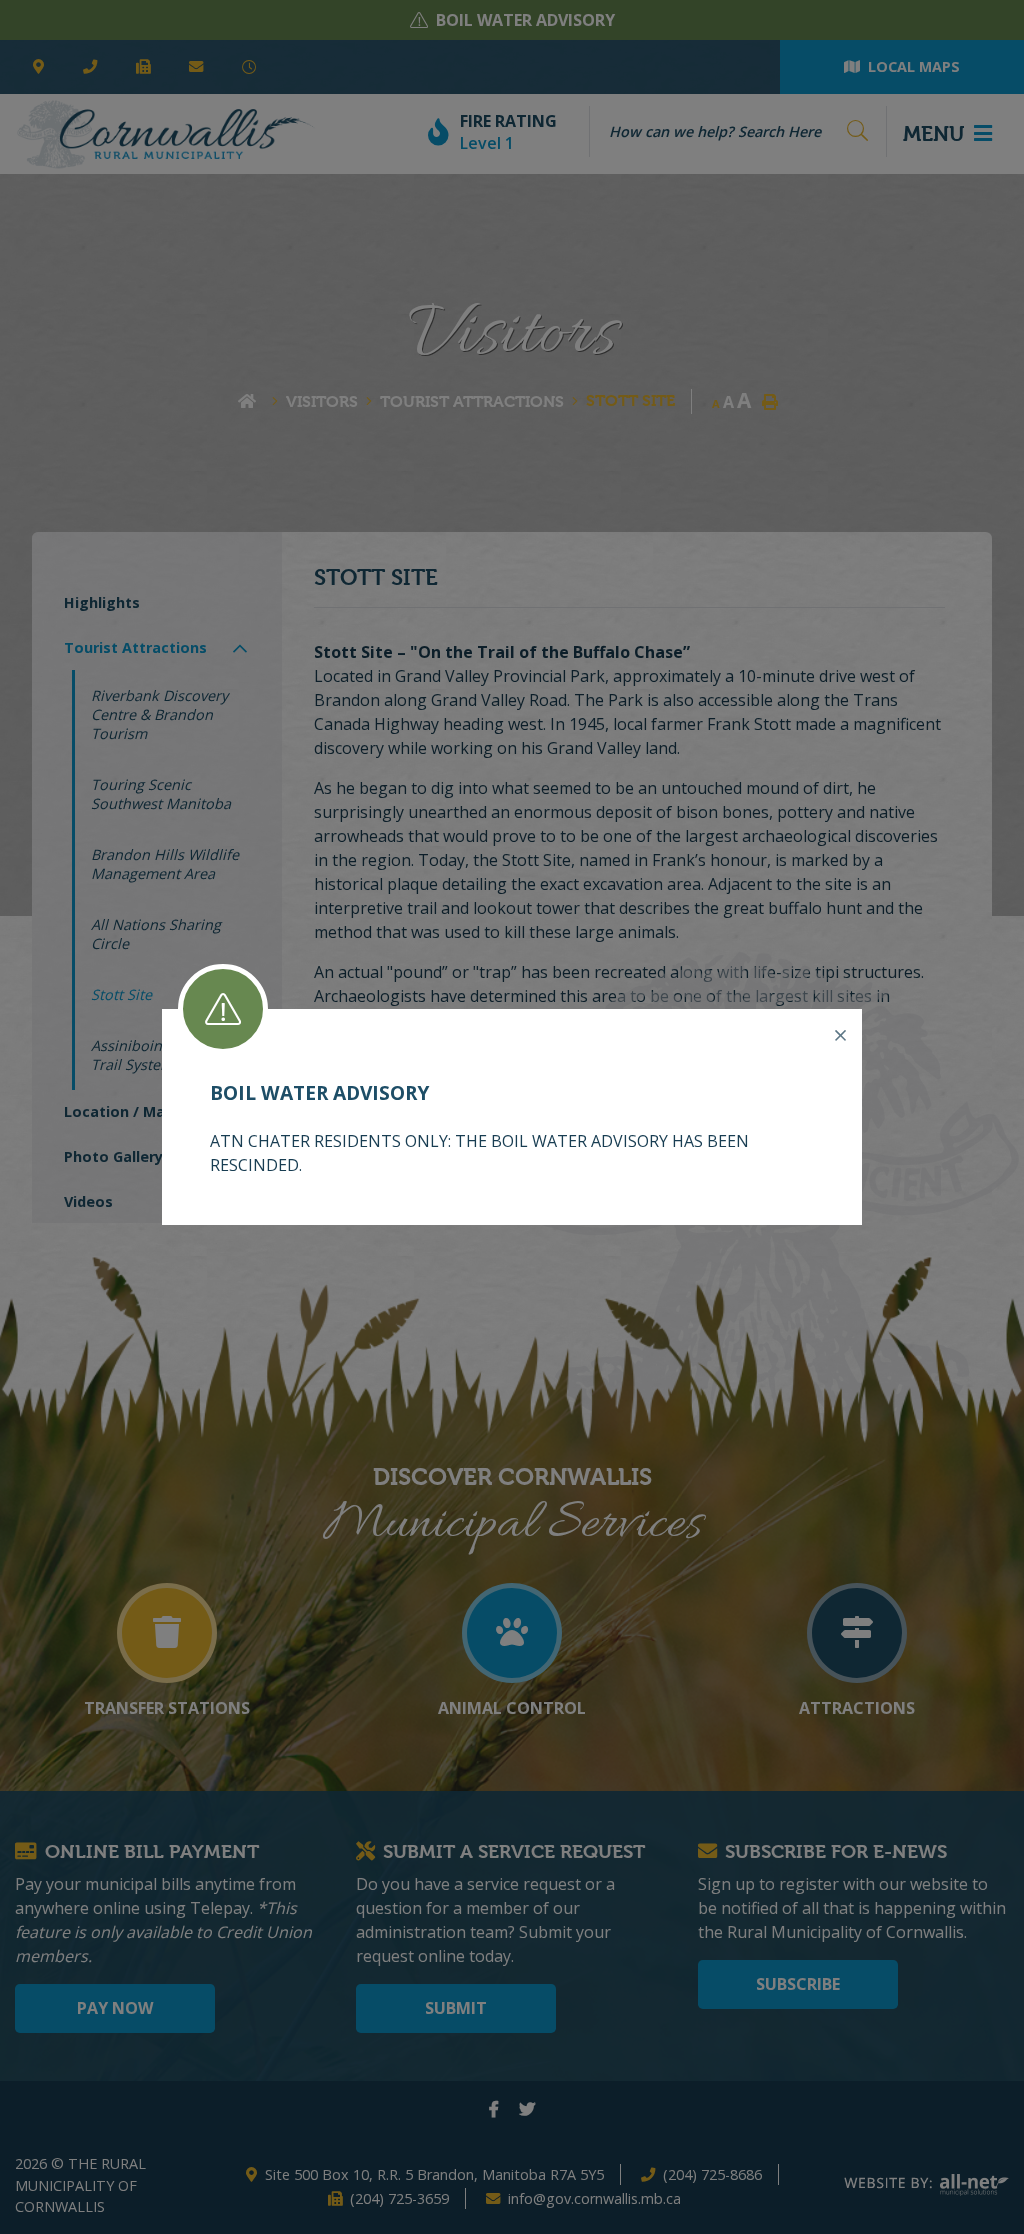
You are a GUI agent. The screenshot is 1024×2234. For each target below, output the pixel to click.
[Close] (840, 1036)
